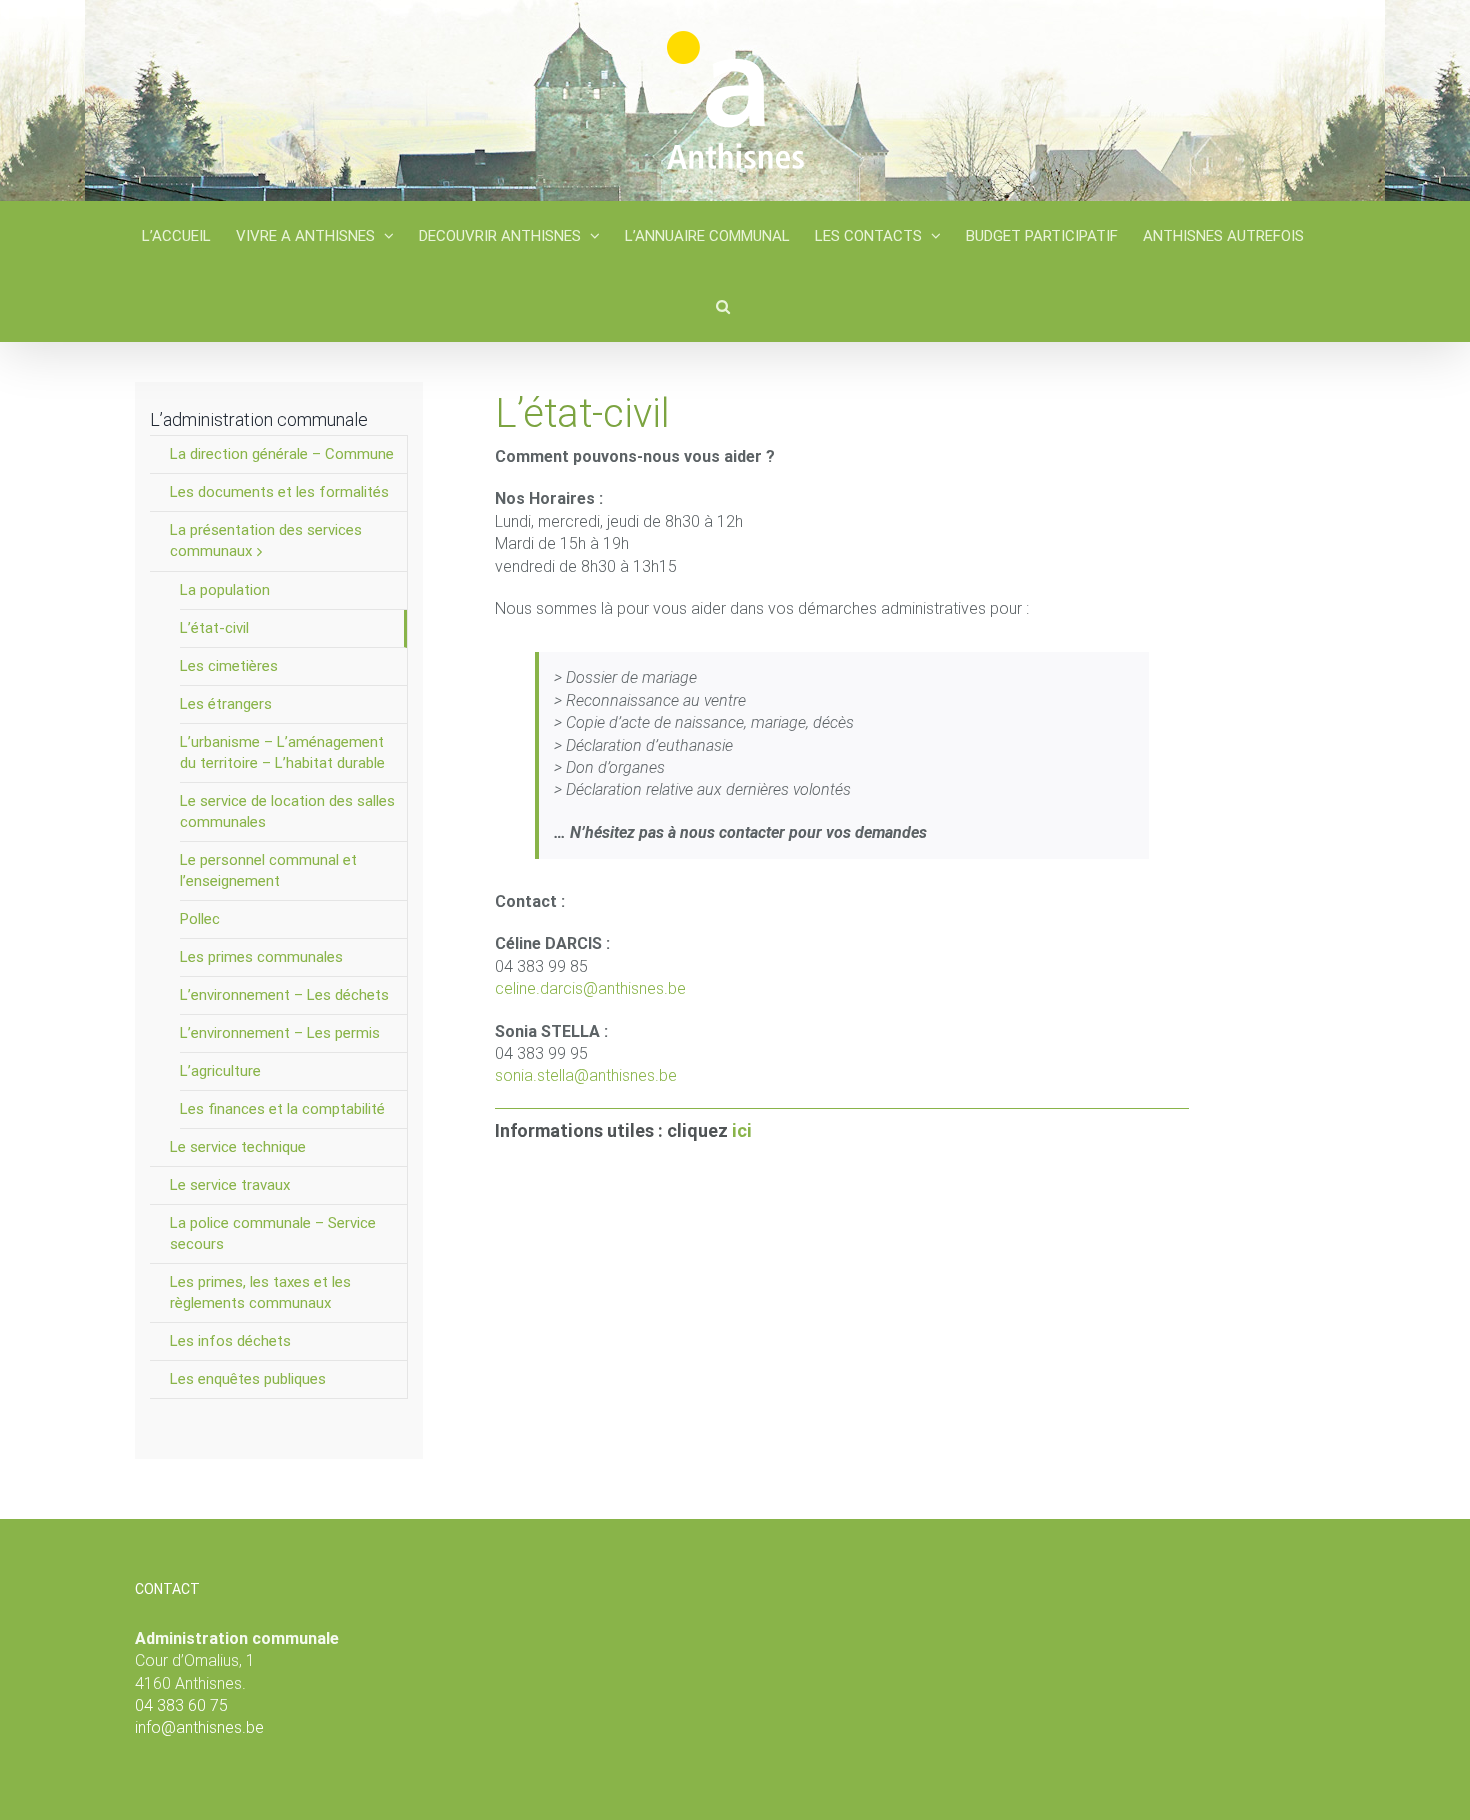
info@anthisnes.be (199, 1727)
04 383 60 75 (181, 1705)
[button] (723, 306)
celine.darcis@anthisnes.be (590, 988)
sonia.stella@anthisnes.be (586, 1075)
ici (742, 1130)
